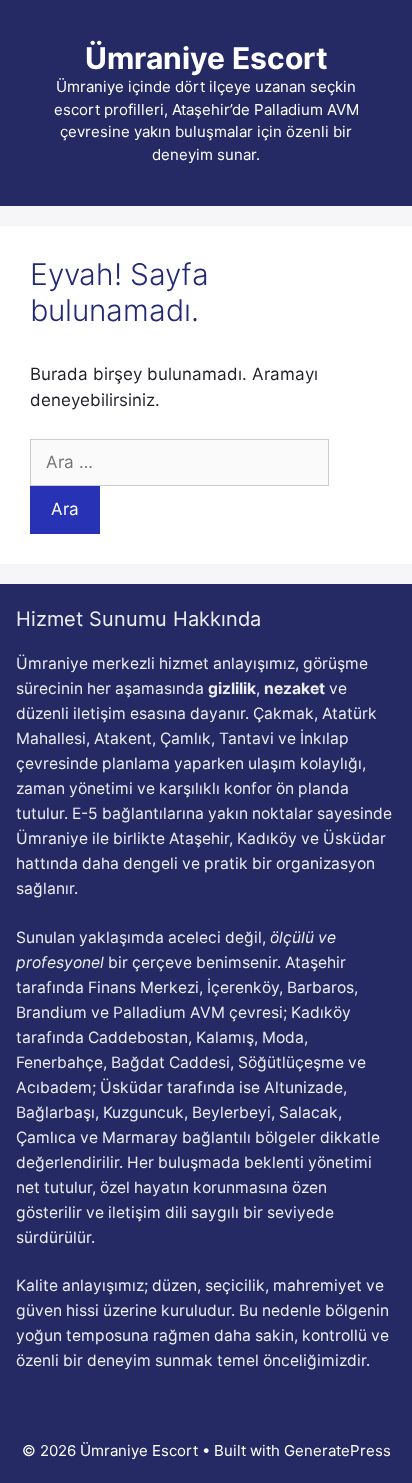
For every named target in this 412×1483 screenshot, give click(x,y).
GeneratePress (337, 1450)
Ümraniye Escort (206, 58)
